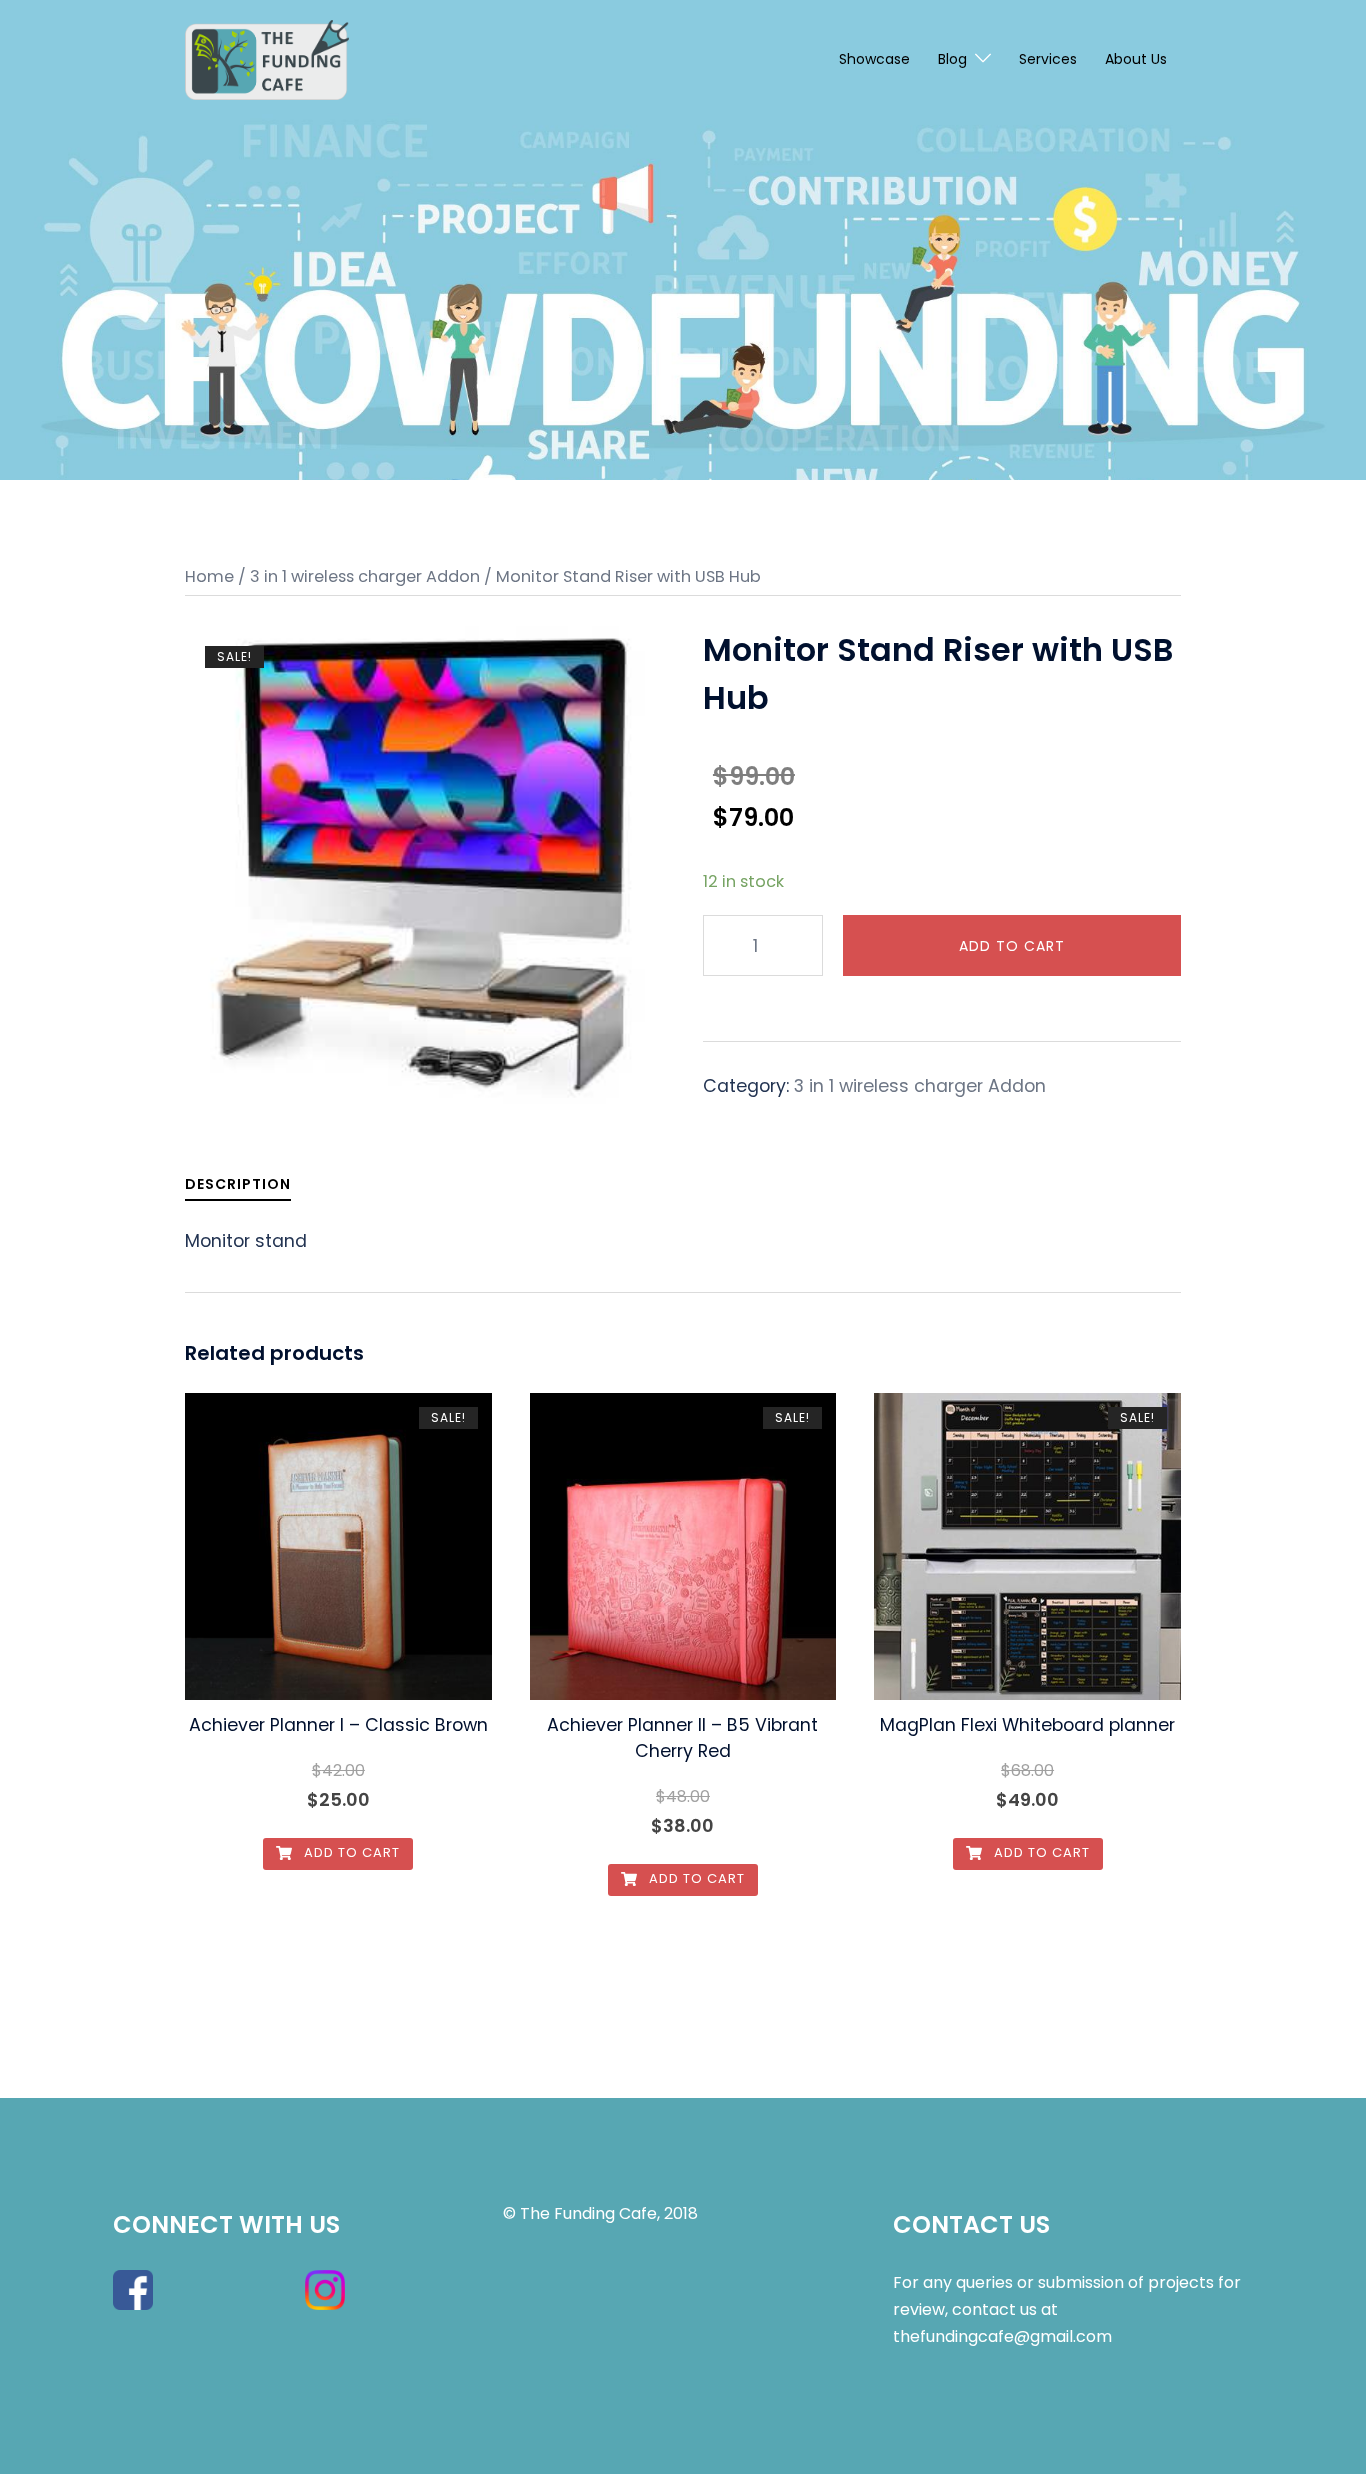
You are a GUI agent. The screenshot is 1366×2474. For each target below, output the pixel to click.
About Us (1136, 59)
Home (209, 576)
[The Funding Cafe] (267, 59)
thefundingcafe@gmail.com (1002, 2336)
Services (1048, 59)
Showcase (874, 59)
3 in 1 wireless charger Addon (365, 576)
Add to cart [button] (350, 1852)
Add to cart (1012, 946)
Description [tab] (238, 1184)
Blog (952, 59)
